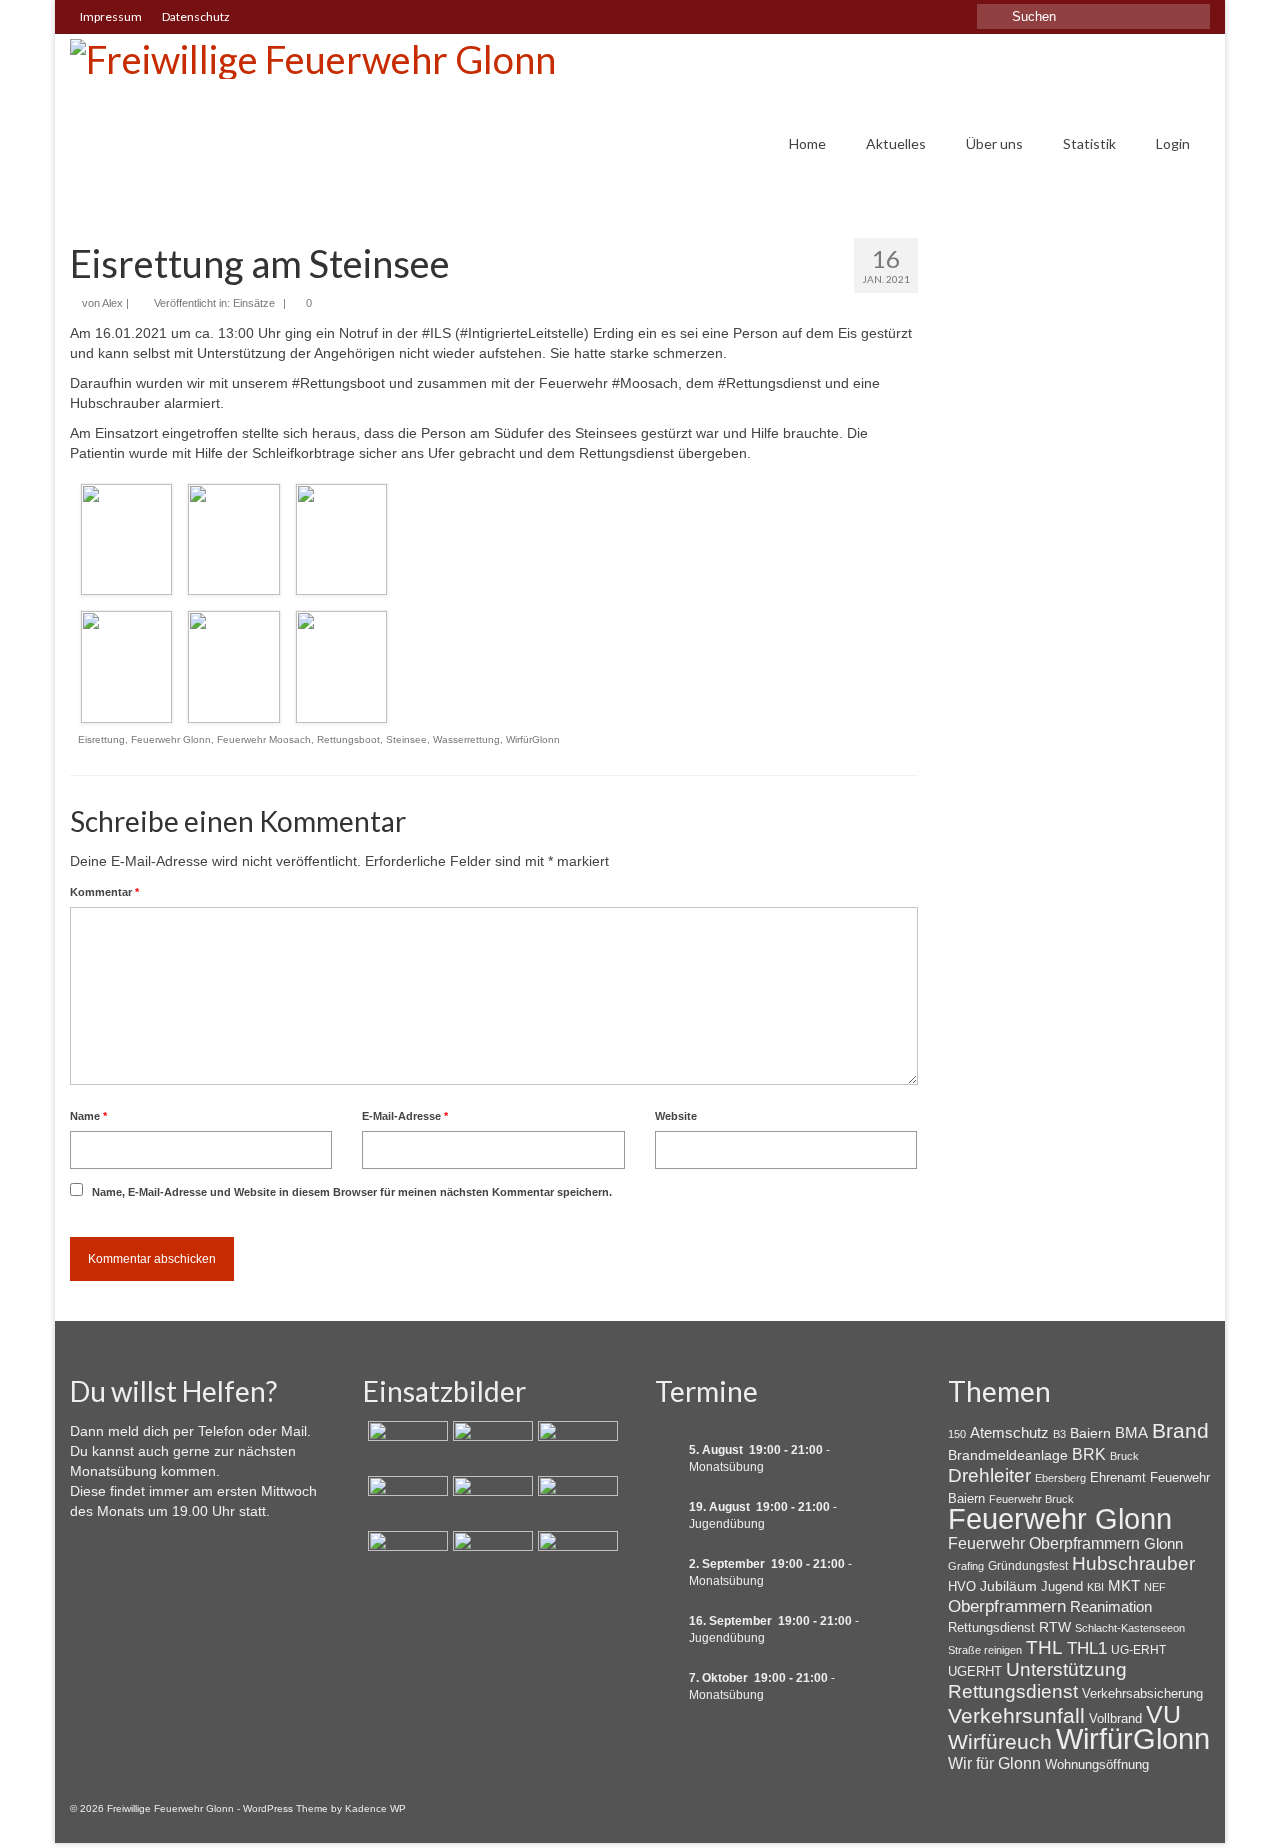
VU (1163, 1714)
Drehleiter (989, 1475)
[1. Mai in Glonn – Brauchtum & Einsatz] (490, 1556)
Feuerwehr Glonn (171, 739)
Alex (112, 303)
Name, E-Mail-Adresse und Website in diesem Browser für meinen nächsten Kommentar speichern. (352, 1192)
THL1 (1087, 1648)
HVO (962, 1586)
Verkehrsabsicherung (1142, 1693)
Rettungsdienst (991, 1627)
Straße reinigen (985, 1650)
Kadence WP (375, 1808)
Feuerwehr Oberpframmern (1044, 1543)
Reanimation (1111, 1607)
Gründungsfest (1028, 1566)
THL (1044, 1647)
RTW (1055, 1627)
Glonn (1163, 1543)
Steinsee (406, 739)
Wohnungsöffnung (1097, 1764)
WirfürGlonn (533, 739)
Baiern (1090, 1433)
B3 (1059, 1434)
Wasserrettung (466, 739)
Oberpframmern (1007, 1606)
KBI (1095, 1587)
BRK (1089, 1454)
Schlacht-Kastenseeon (1130, 1628)
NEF (1155, 1587)
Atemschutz (1009, 1432)
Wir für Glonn (994, 1763)
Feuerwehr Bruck (1031, 1499)
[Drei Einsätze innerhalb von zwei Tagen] (405, 1501)
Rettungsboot (348, 739)
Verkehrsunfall (1016, 1716)
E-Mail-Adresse (405, 1116)
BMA (1131, 1432)
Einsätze (254, 303)
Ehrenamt (1118, 1477)
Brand (1180, 1430)
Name (88, 1116)
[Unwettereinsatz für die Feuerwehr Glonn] (405, 1556)
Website (676, 1116)
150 (957, 1434)
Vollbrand (1115, 1718)
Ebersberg (1060, 1478)
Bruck (1124, 1456)
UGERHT (975, 1671)
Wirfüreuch (1000, 1741)
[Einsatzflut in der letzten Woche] (575, 1556)
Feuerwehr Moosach (264, 739)
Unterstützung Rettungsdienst (1037, 1680)
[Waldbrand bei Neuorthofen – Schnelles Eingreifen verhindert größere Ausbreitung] (405, 1446)
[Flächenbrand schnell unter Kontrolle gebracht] (575, 1446)
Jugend (1062, 1586)
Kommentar (104, 892)
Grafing (966, 1566)
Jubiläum (1008, 1586)
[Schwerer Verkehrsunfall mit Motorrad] (490, 1446)
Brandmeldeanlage (1008, 1455)
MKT (1124, 1585)
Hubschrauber (1133, 1563)
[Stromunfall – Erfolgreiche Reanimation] (575, 1501)
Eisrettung (101, 739)
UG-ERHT (1138, 1650)
